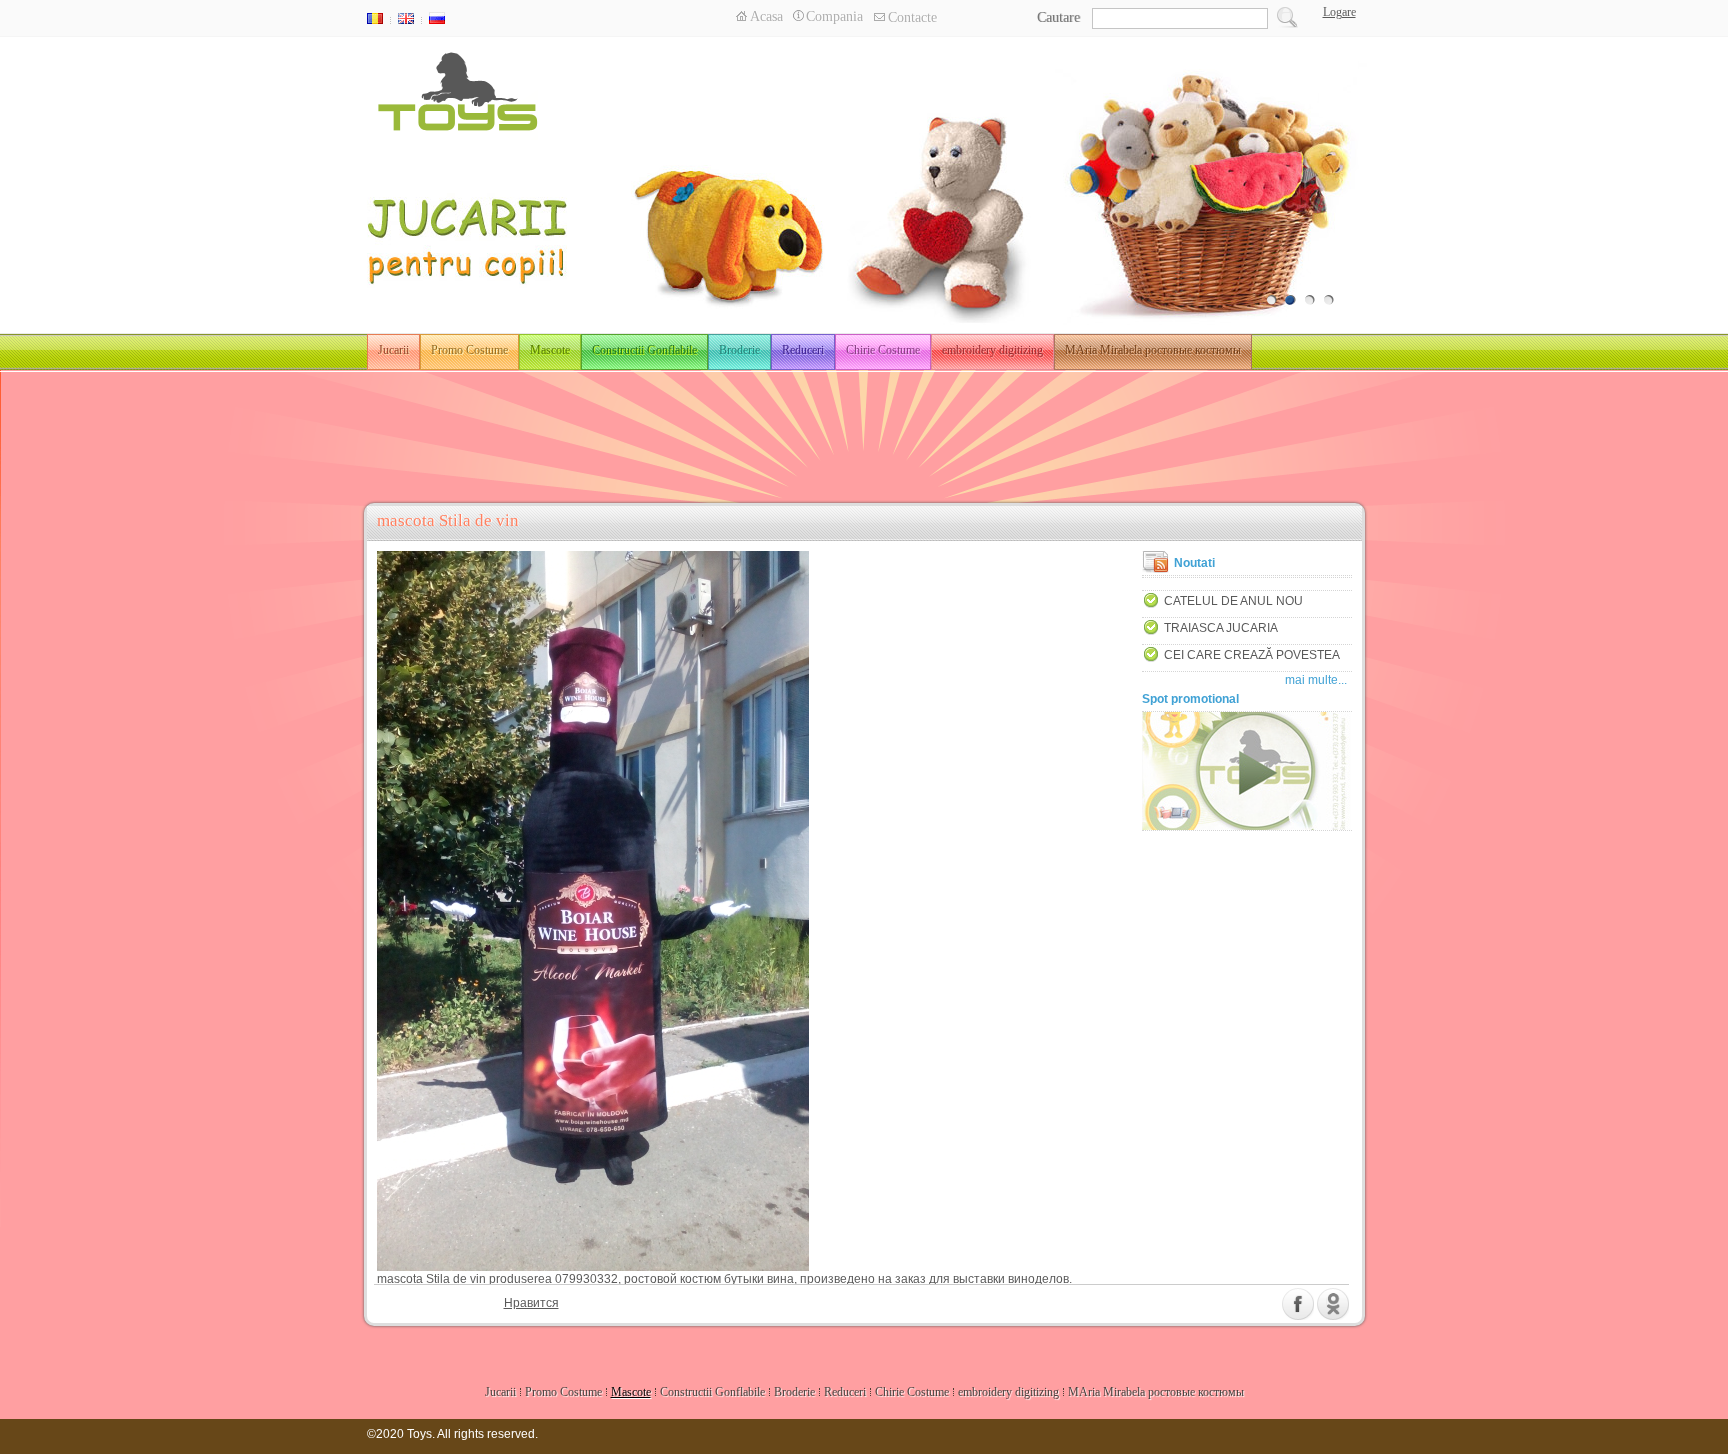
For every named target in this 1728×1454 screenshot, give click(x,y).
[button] (1337, 12)
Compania (834, 16)
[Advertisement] (864, 428)
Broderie (739, 350)
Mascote (550, 350)
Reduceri (803, 350)
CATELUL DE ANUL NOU (1233, 601)
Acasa (766, 16)
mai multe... (1316, 680)
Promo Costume (469, 350)
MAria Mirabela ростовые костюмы (1153, 350)
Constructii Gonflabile (644, 350)
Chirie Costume (883, 350)
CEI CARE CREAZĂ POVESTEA (1252, 655)
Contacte (912, 17)
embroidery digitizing (992, 350)
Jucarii (393, 350)
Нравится (531, 1303)
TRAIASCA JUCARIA (1221, 628)
